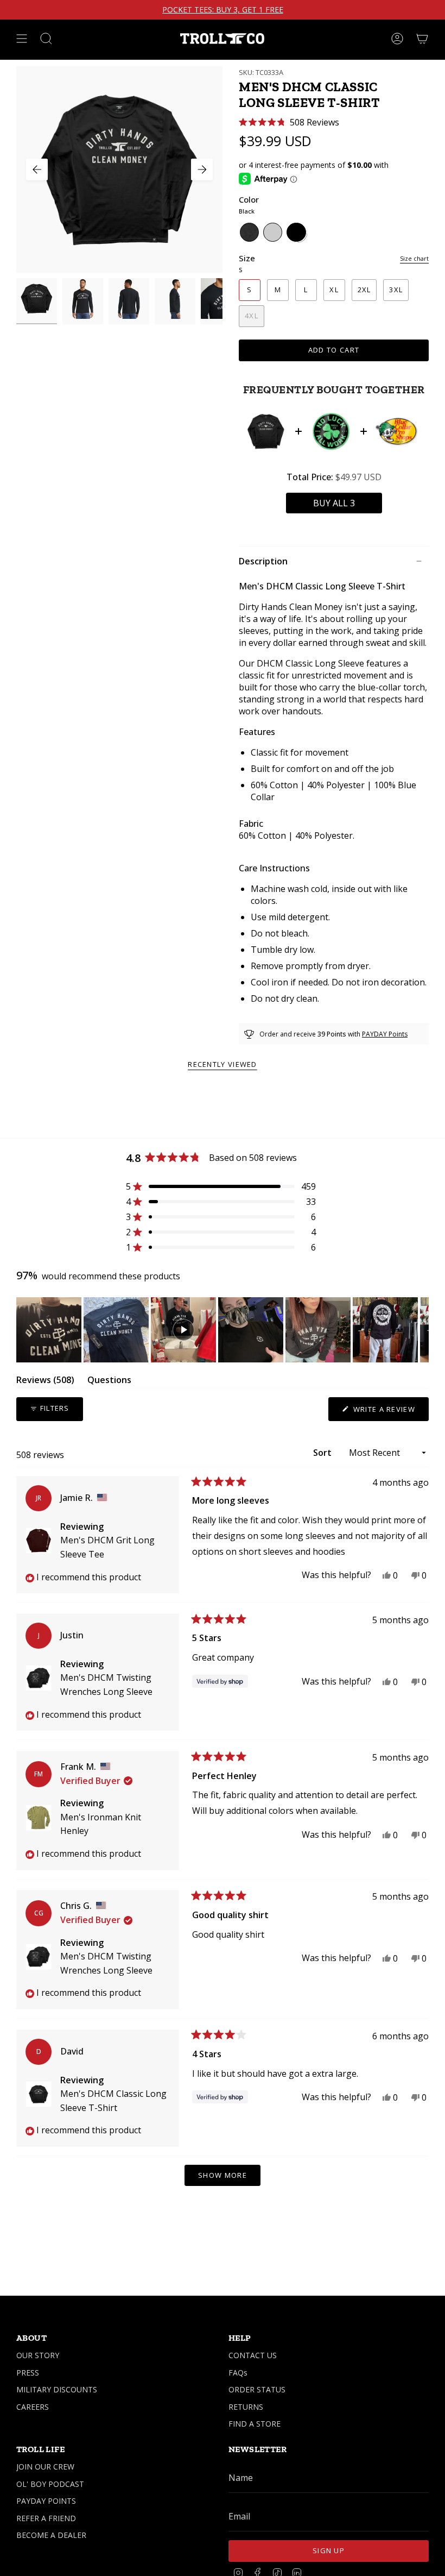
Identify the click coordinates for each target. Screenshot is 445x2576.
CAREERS (33, 2407)
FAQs (238, 2373)
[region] (223, 1330)
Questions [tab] (109, 1382)
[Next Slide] (420, 1330)
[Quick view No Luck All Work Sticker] (331, 431)
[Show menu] (22, 39)
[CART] (422, 39)
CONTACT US (253, 2355)
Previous (37, 169)
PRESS (28, 2373)
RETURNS (246, 2407)
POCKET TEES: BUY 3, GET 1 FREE (223, 10)
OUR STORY (38, 2355)
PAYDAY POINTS (46, 2501)
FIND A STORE (255, 2424)
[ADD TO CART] (334, 503)
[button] (289, 122)
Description (263, 561)
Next (202, 169)
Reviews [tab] (45, 1382)
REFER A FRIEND (46, 2518)
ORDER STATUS (257, 2389)
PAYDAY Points (385, 1034)
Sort (323, 1453)
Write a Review (390, 1412)
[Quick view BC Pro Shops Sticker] (396, 431)
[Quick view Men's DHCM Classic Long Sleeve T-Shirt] (266, 431)
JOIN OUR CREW (45, 2467)
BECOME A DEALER (51, 2535)
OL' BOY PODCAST (50, 2484)
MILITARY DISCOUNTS (57, 2389)
